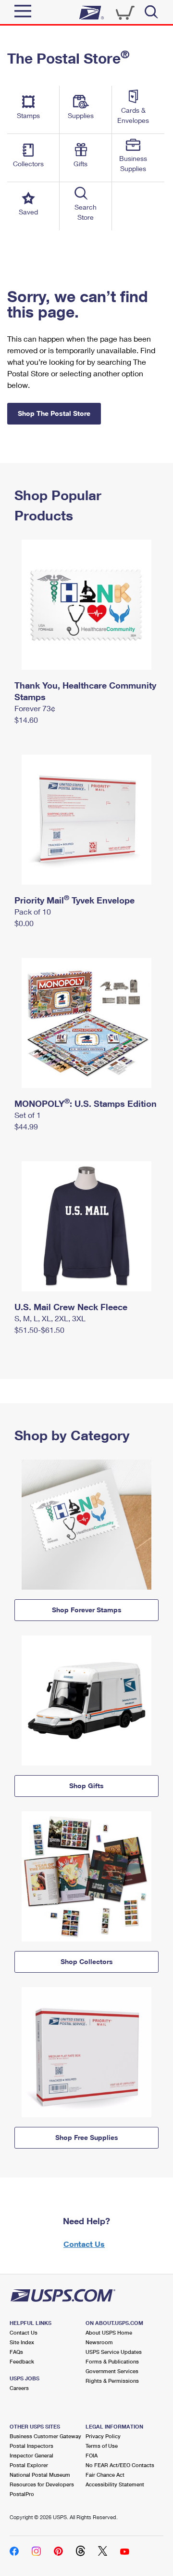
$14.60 (26, 720)
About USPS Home (109, 2332)
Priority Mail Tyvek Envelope (74, 900)
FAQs (16, 2352)
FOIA (92, 2455)
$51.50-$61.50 (39, 1330)
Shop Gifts (86, 1786)
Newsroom (99, 2342)
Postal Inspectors (31, 2446)
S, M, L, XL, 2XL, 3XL (50, 1318)
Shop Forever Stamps (87, 1610)
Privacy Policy (103, 2436)
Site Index (22, 2342)
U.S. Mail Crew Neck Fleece (71, 1307)
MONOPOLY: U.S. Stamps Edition (86, 1103)
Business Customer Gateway (45, 2436)
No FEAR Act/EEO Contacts (120, 2465)
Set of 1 (28, 1115)
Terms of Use (102, 2446)
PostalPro (22, 2494)
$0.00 (24, 923)
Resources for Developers (42, 2484)
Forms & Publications (112, 2361)
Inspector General (31, 2455)
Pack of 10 (33, 911)
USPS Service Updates (114, 2352)
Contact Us (84, 2244)
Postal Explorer (29, 2465)
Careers (19, 2388)
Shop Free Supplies (87, 2137)
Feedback (22, 2361)
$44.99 (26, 1126)
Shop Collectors (87, 1961)
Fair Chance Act (105, 2475)
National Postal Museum (40, 2475)
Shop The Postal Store (54, 413)
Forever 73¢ (35, 708)
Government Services (112, 2371)
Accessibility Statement (115, 2484)
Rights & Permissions (112, 2381)
